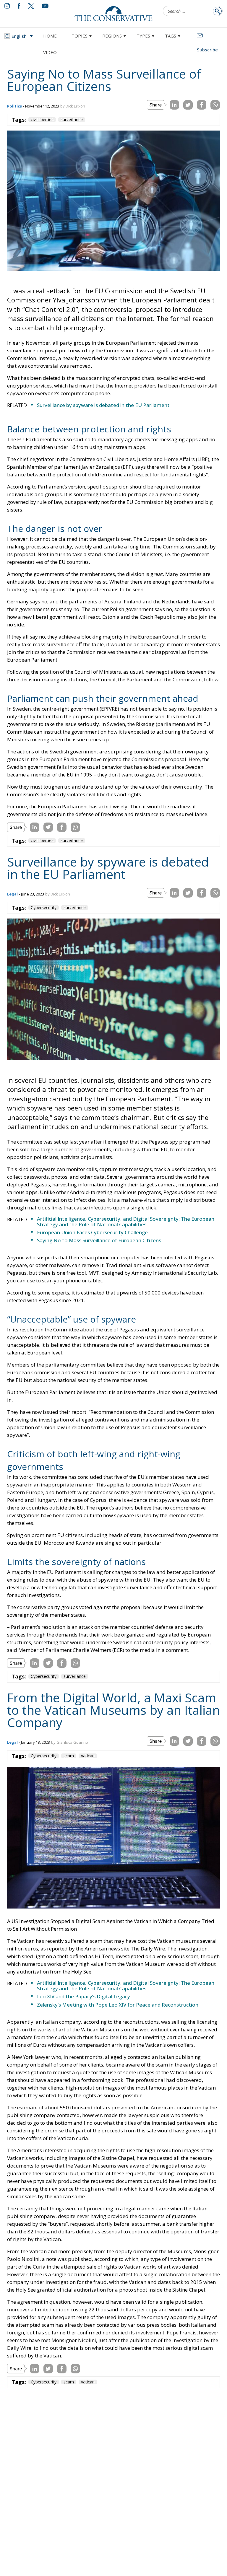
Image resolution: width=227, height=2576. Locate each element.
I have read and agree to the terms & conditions (116, 1334)
